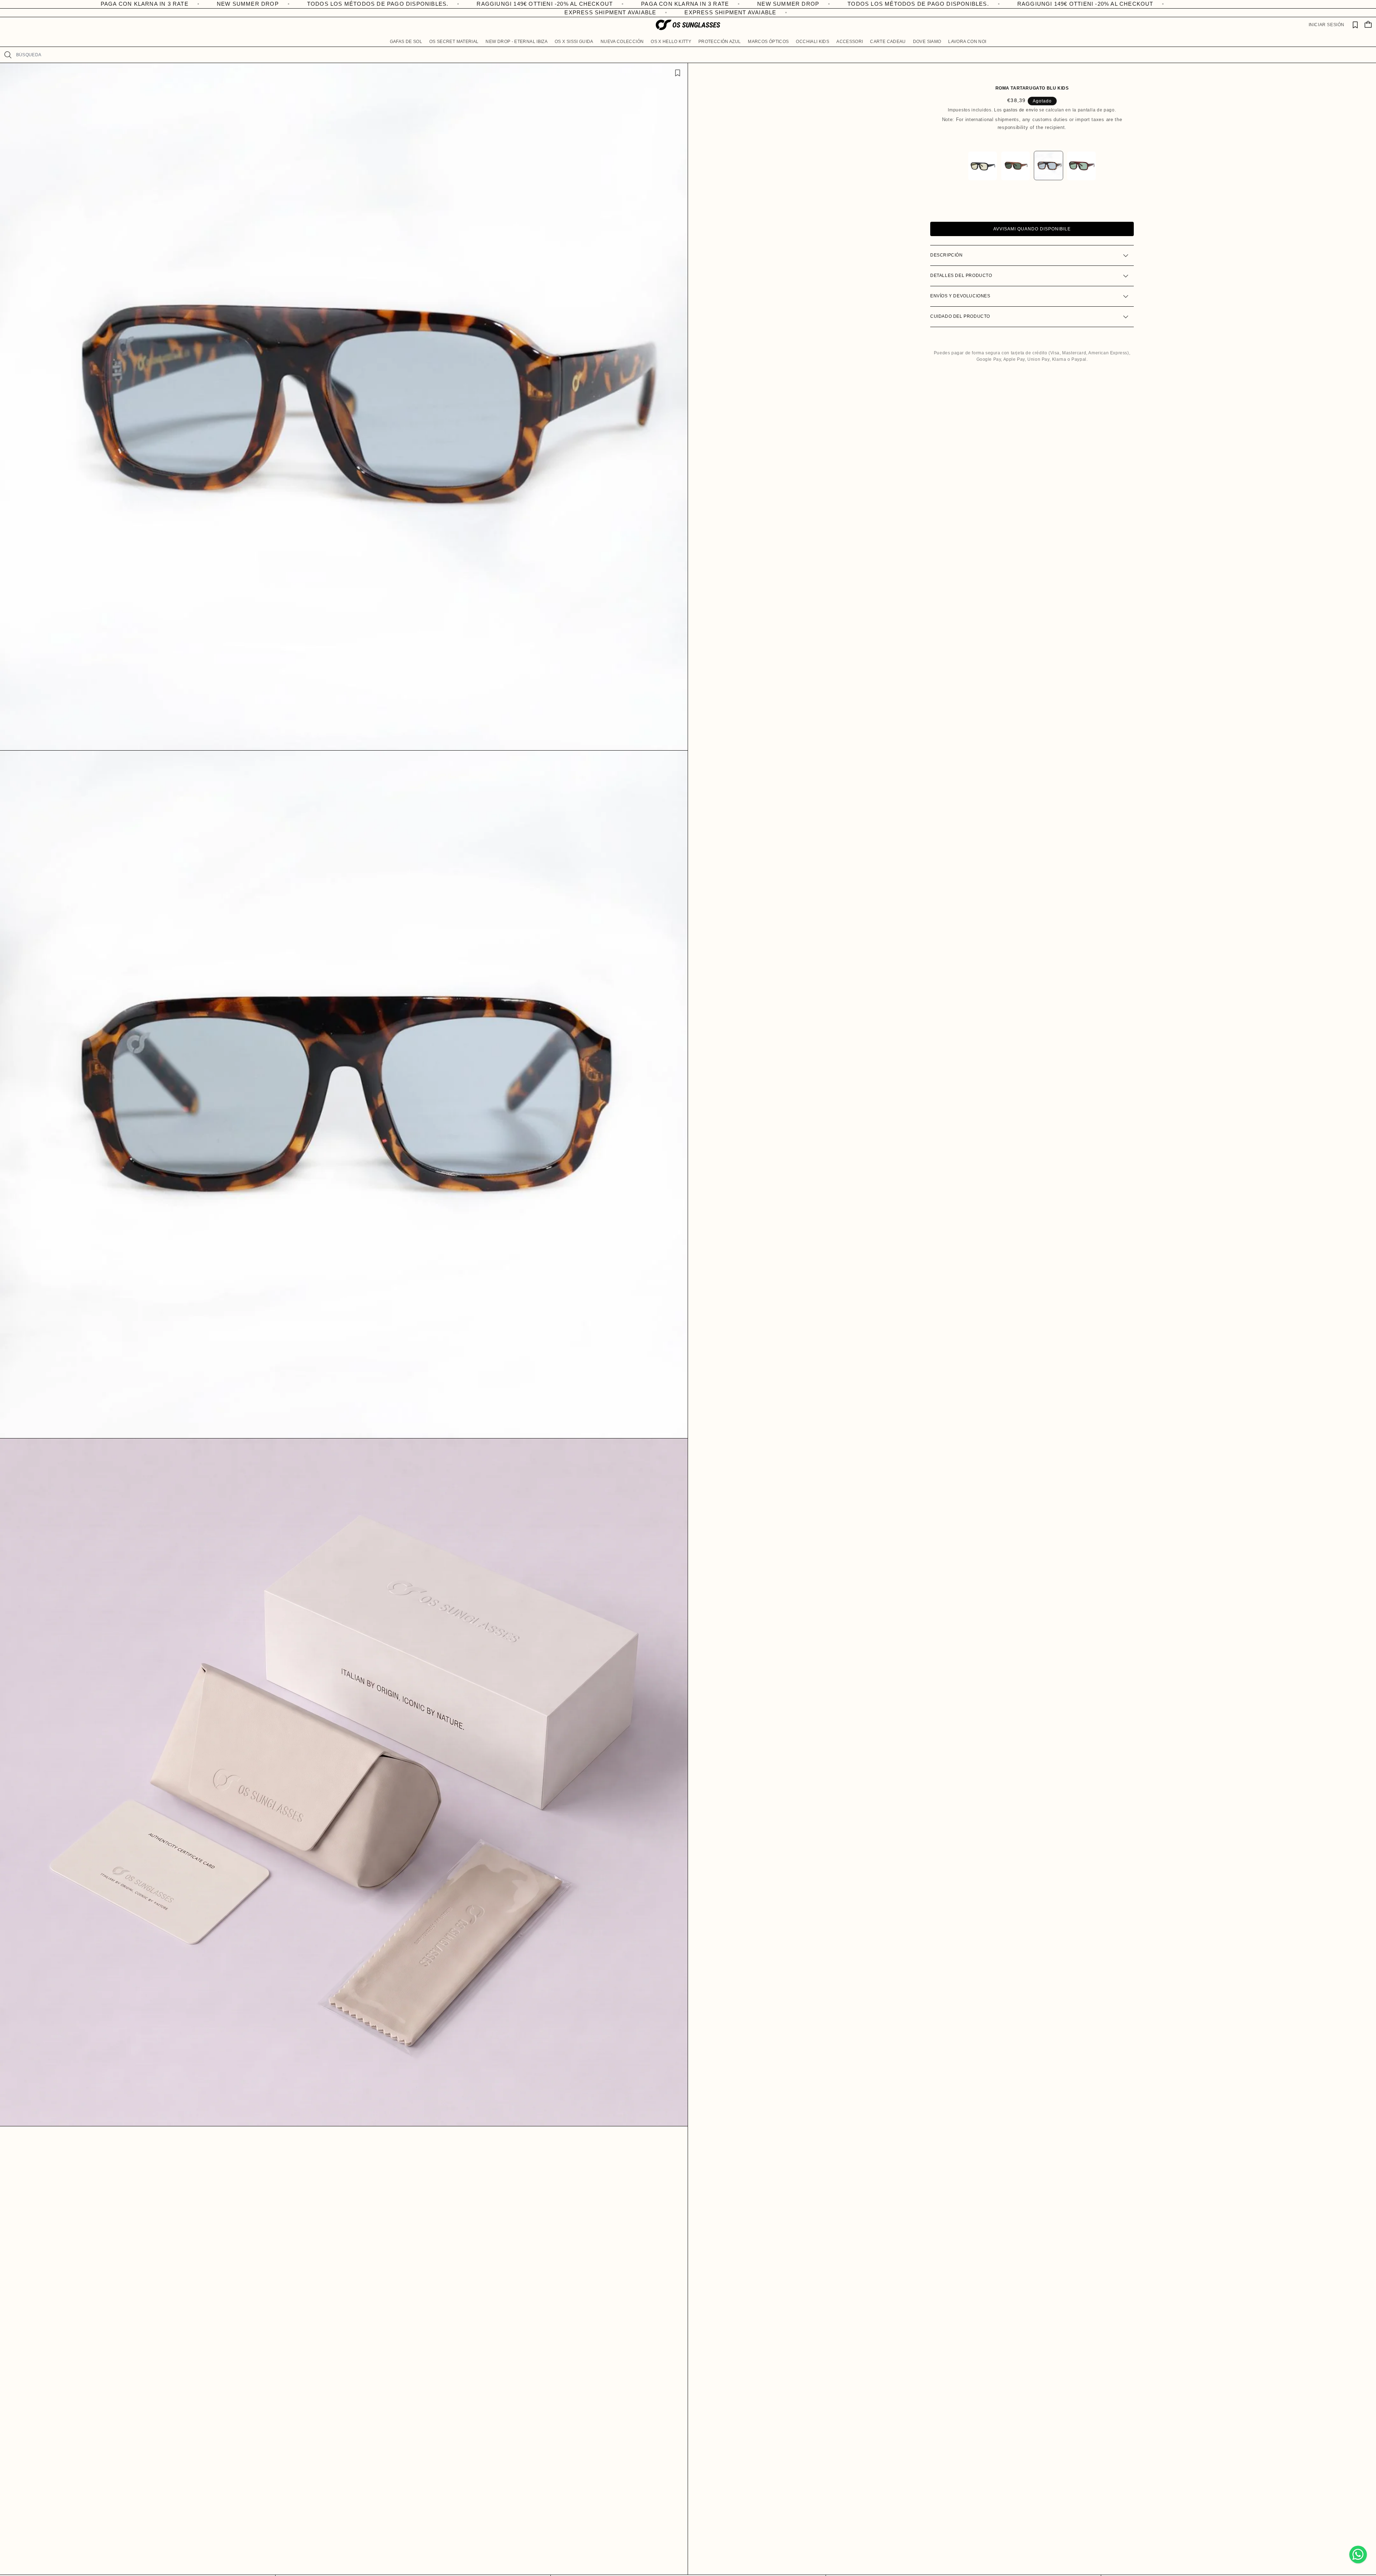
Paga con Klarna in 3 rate (245, 4)
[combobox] (693, 55)
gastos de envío (1021, 110)
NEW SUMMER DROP (348, 4)
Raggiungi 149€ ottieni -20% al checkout (105, 4)
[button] (406, 42)
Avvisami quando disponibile (1032, 229)
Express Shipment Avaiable (513, 12)
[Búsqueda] (8, 55)
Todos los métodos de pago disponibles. (479, 4)
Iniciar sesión (1327, 25)
